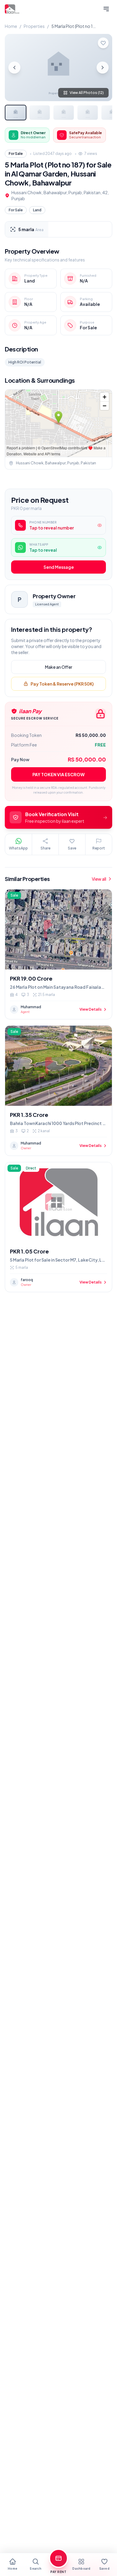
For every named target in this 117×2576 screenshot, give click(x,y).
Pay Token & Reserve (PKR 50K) (62, 684)
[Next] (103, 68)
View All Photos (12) (87, 93)
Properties (34, 26)
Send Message (59, 567)
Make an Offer (59, 667)
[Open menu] (106, 9)
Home (11, 26)
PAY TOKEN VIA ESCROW (58, 774)
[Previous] (14, 68)
